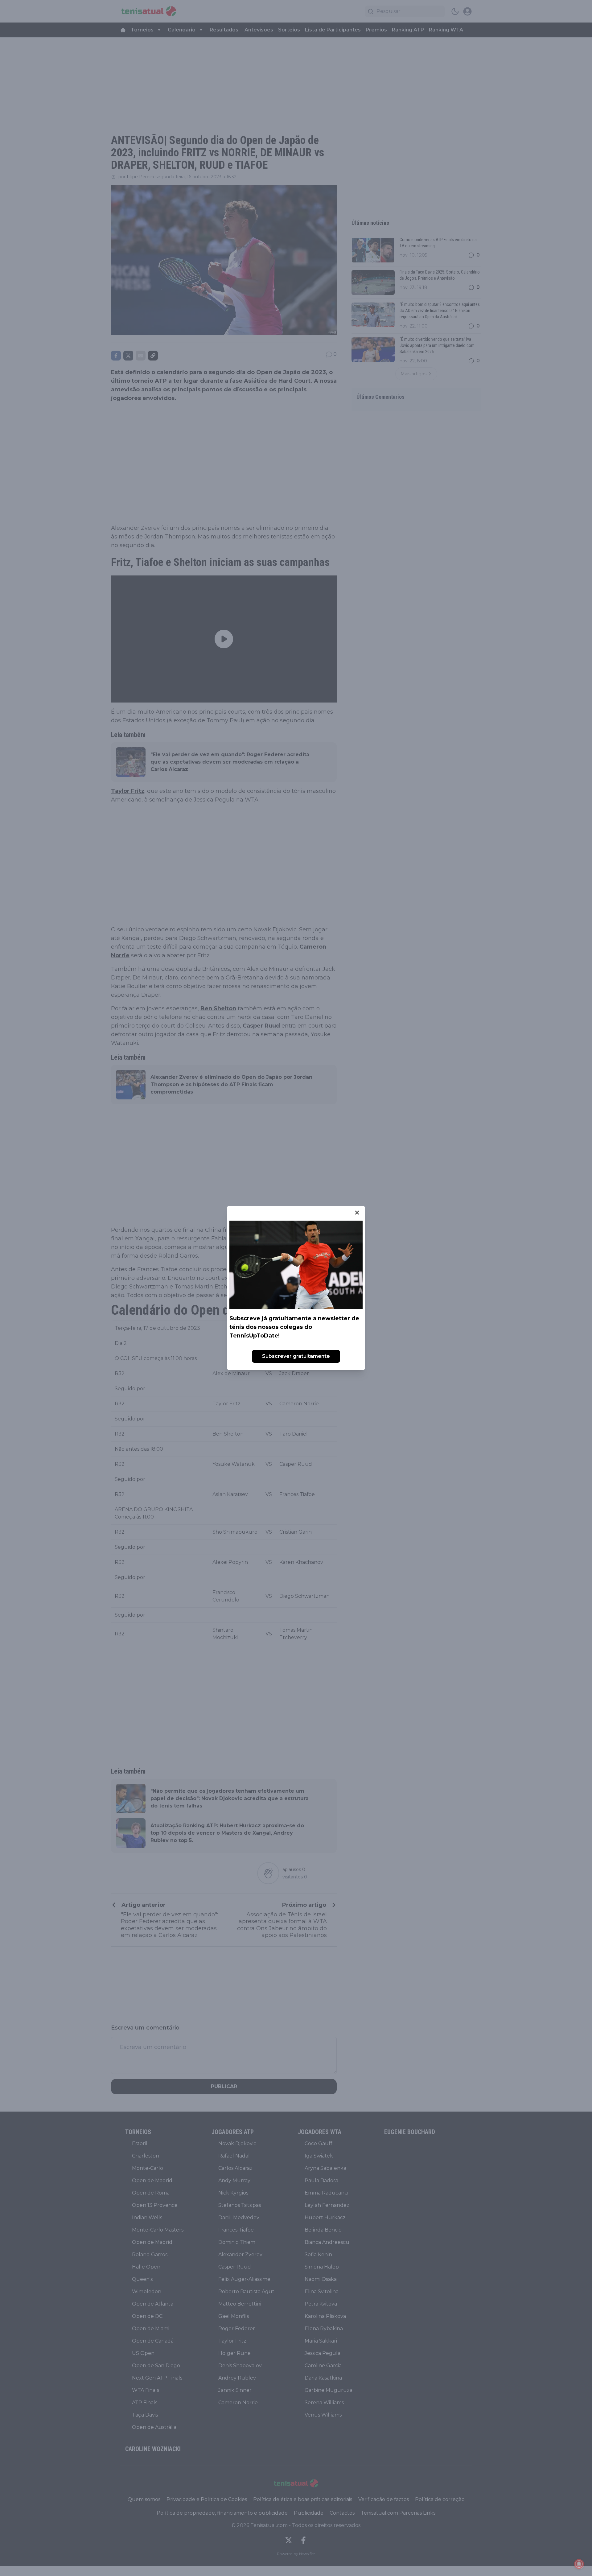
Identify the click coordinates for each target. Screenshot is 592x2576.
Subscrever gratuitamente (296, 1356)
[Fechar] (357, 1213)
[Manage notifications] (579, 2564)
